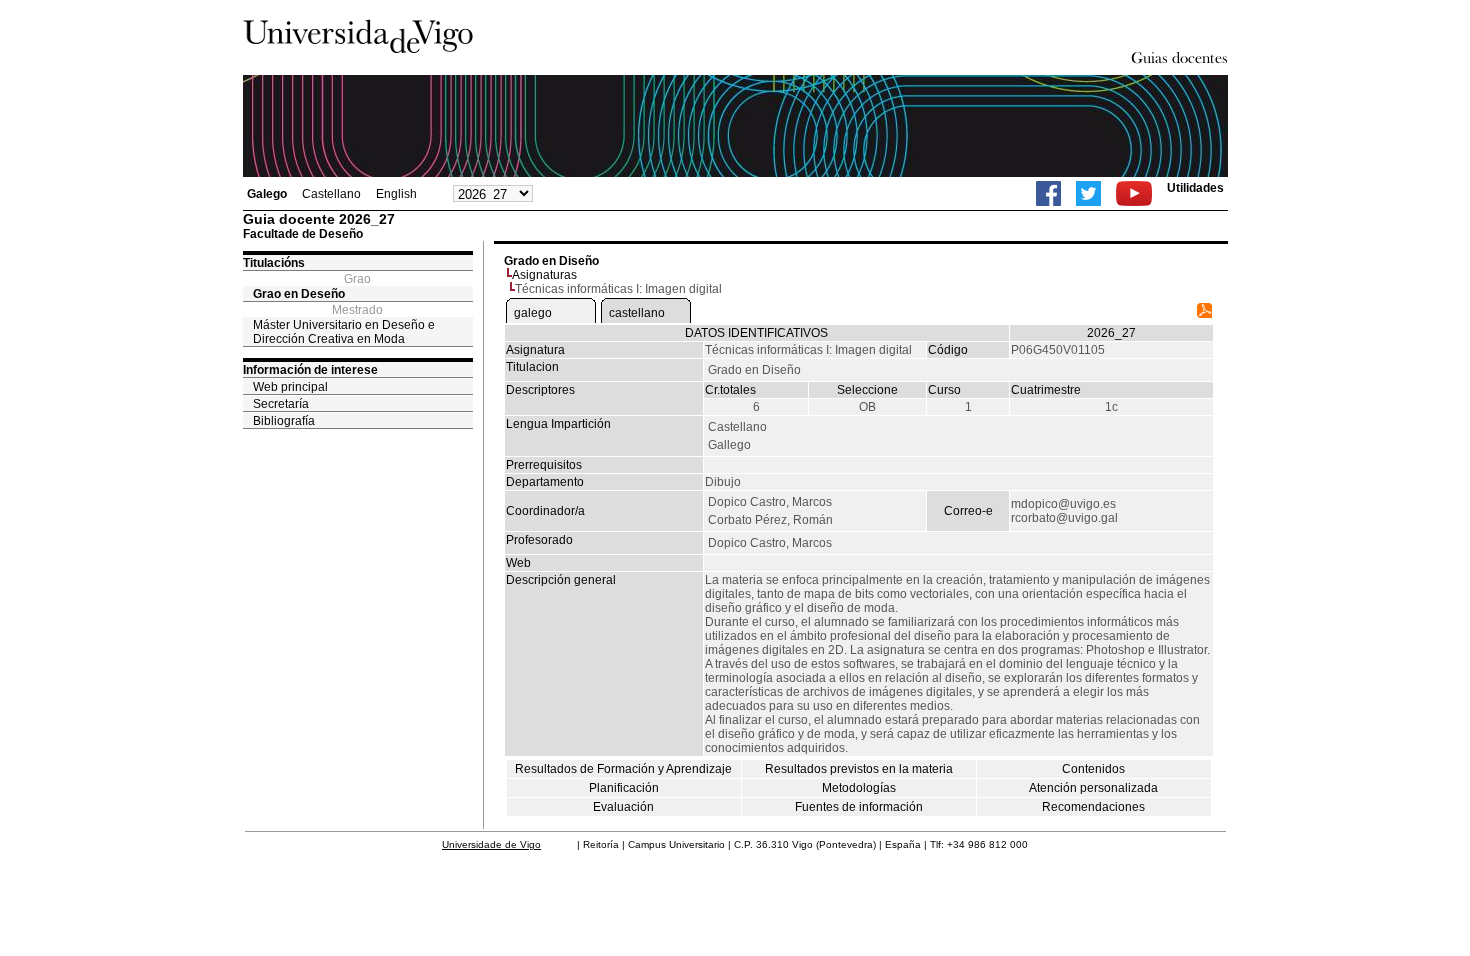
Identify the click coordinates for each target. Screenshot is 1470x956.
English (396, 194)
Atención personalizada (1093, 788)
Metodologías (859, 788)
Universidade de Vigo (491, 844)
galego (533, 313)
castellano (637, 313)
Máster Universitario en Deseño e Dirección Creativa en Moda (344, 332)
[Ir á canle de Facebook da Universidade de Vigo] (1048, 193)
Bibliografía (284, 421)
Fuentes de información (859, 807)
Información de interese (310, 370)
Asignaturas (544, 275)
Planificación (624, 788)
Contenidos (1093, 769)
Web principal (290, 387)
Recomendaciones (1093, 807)
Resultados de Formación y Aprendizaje (623, 769)
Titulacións (274, 263)
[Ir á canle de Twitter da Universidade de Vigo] (1088, 193)
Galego (267, 194)
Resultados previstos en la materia (859, 769)
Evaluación (623, 807)
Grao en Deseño (299, 294)
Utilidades (1195, 188)
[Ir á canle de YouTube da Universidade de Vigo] (1134, 193)
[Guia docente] (1204, 314)
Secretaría (281, 404)
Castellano (331, 194)
